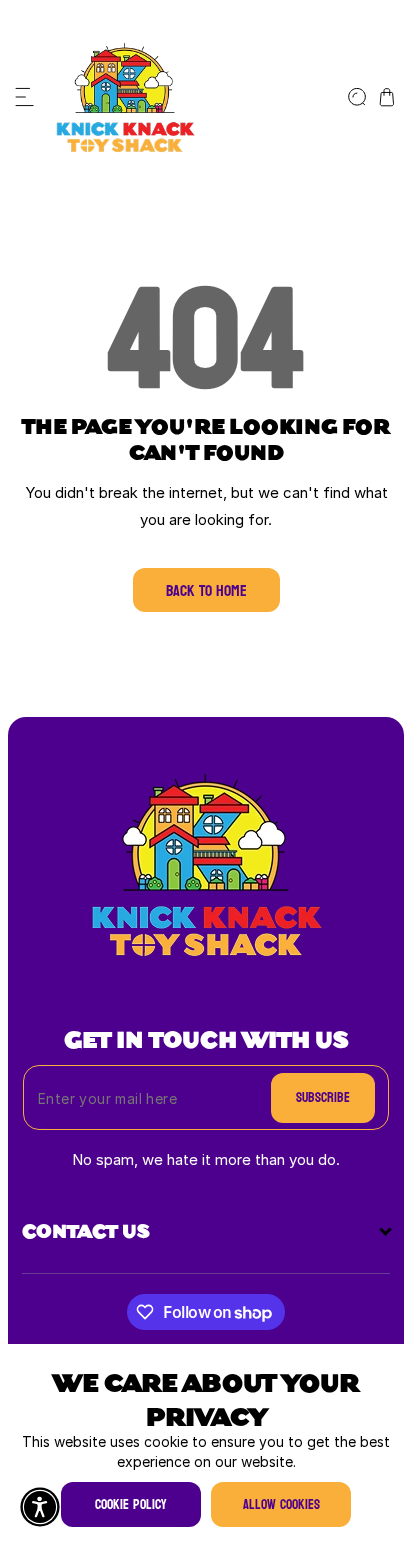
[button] (25, 97)
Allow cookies (281, 1504)
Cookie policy (131, 1504)
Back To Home (206, 590)
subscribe (323, 1097)
